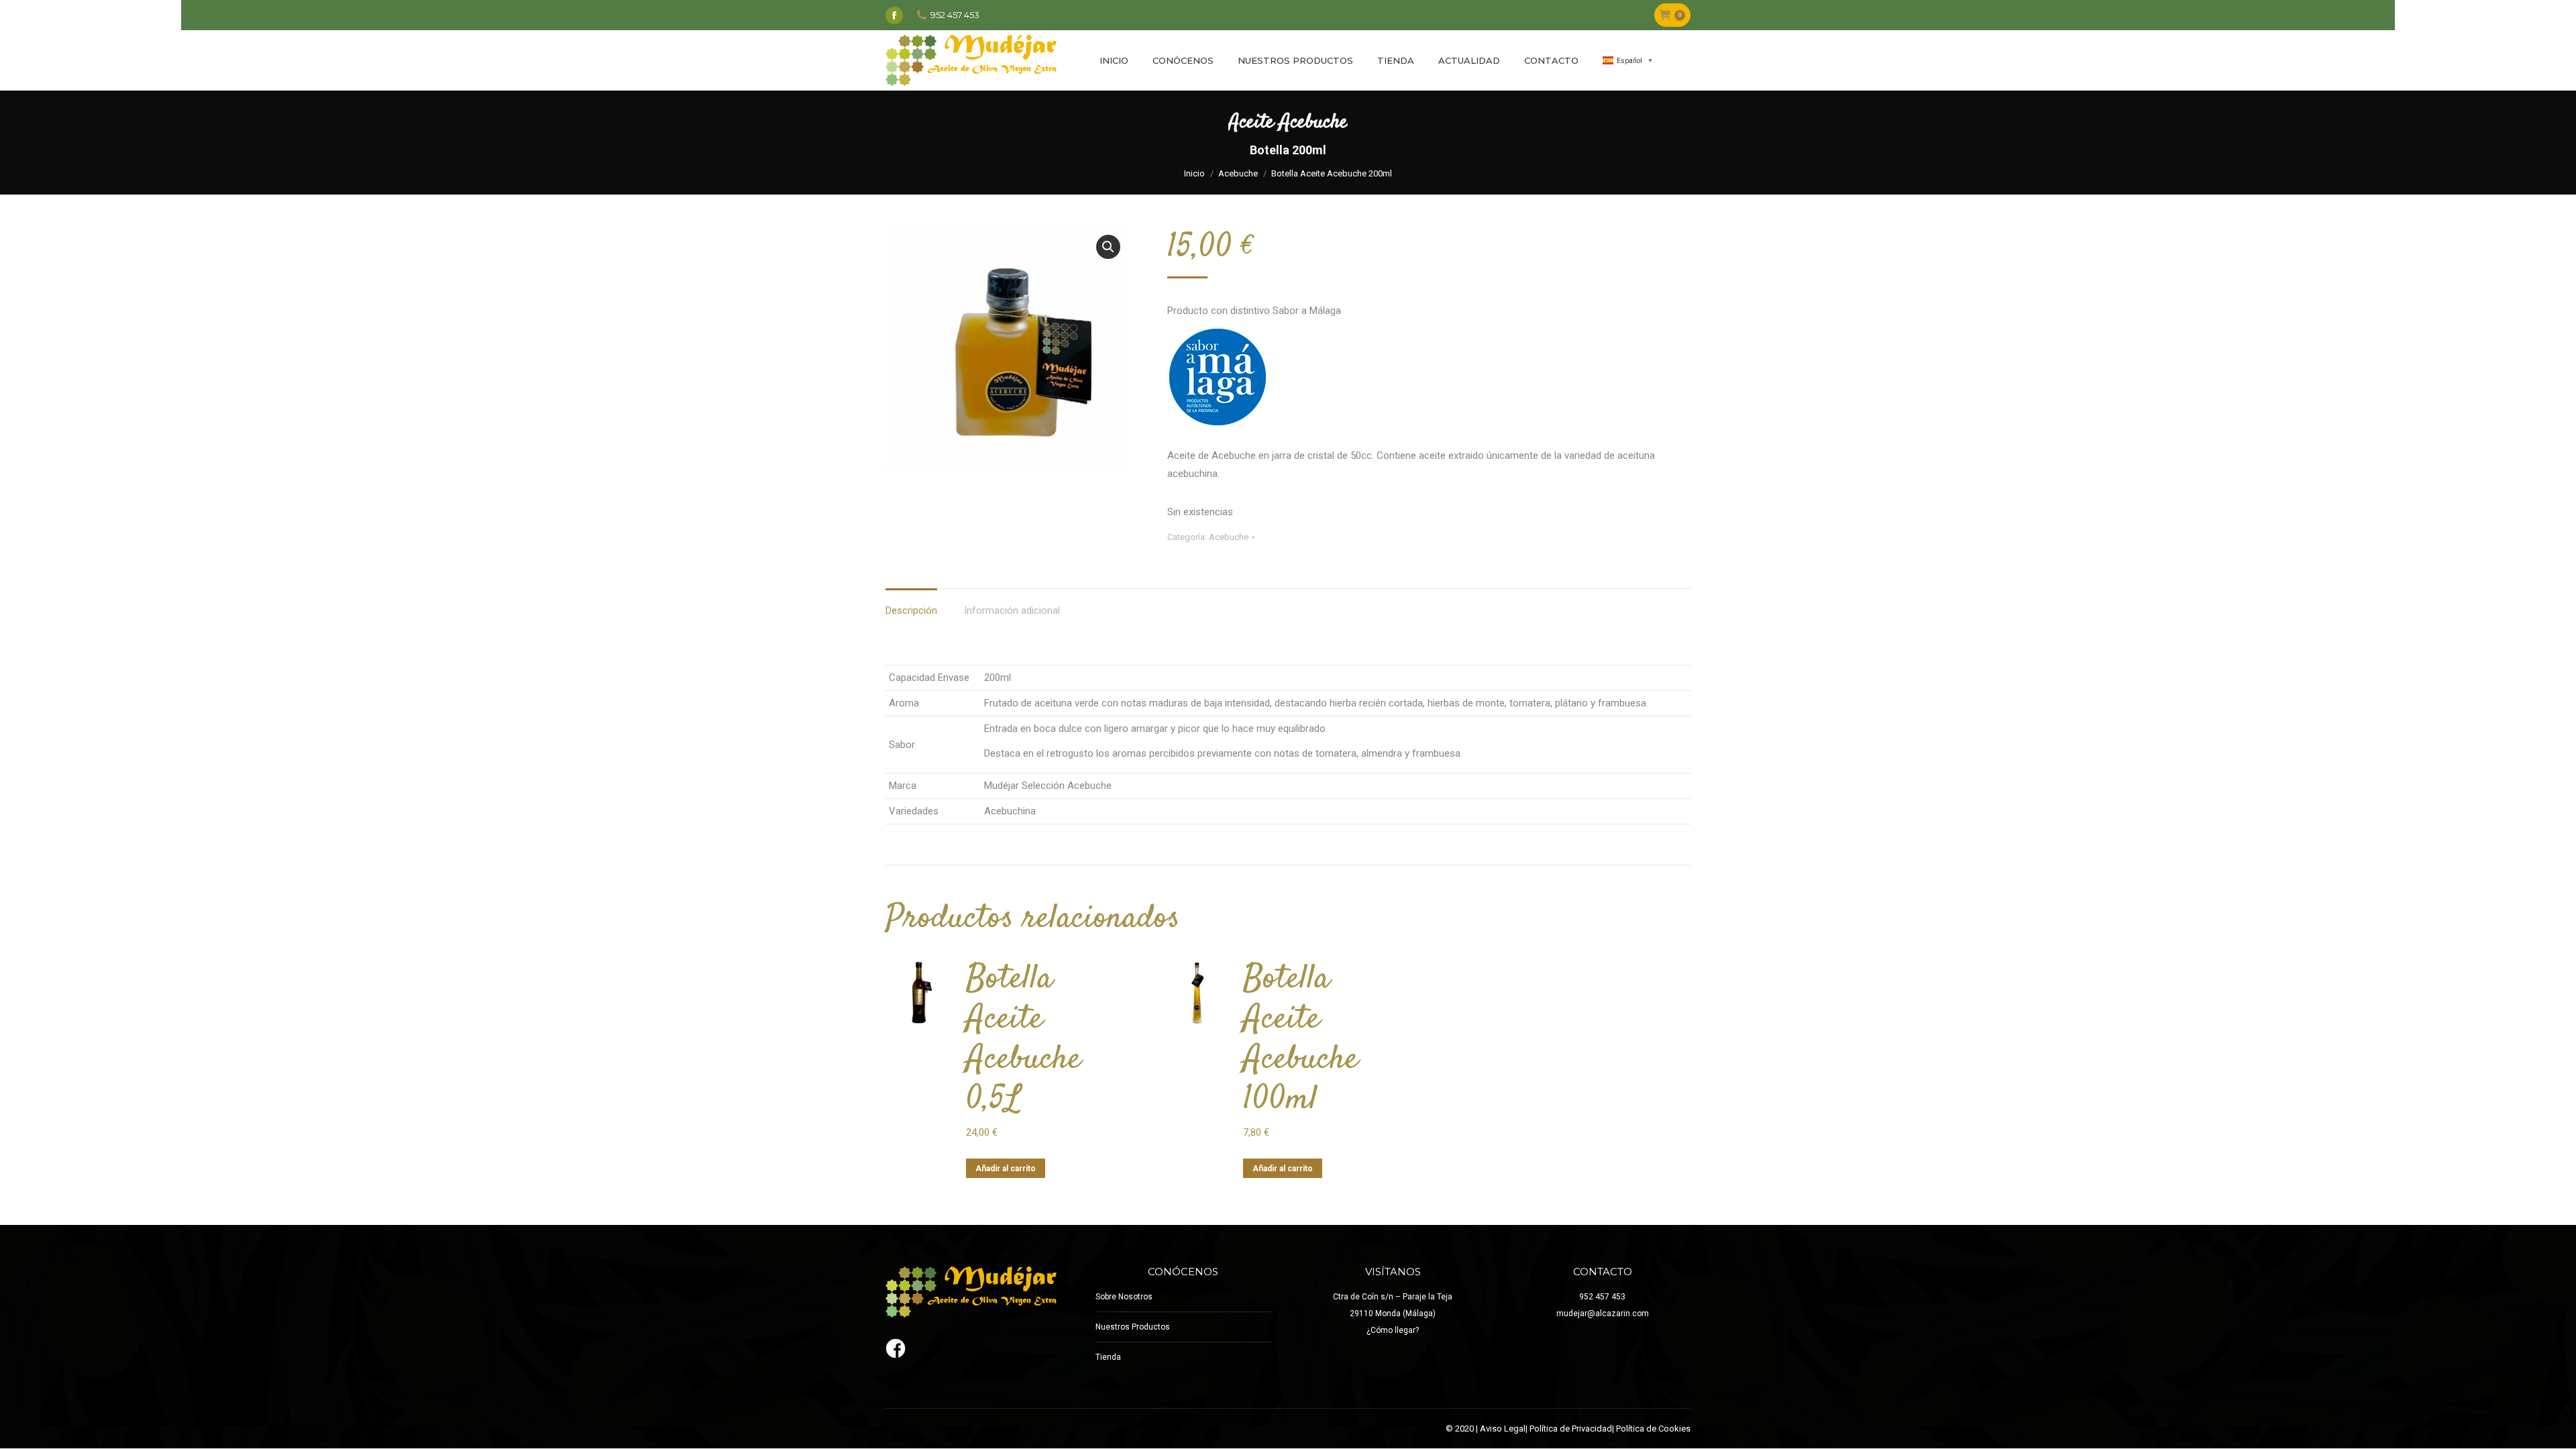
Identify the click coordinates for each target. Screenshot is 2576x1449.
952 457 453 (1602, 1297)
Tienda (1108, 1357)
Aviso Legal (1503, 1429)
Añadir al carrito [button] (1006, 1169)
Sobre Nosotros (1124, 1297)
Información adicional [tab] (1012, 610)
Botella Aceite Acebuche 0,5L (1024, 1040)
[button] (1108, 247)
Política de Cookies (1653, 1429)
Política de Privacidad (1571, 1429)
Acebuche (1229, 537)
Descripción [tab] (911, 610)
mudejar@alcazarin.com (1603, 1313)
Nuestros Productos (1133, 1327)
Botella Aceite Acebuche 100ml (1301, 1040)
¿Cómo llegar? (1393, 1330)
